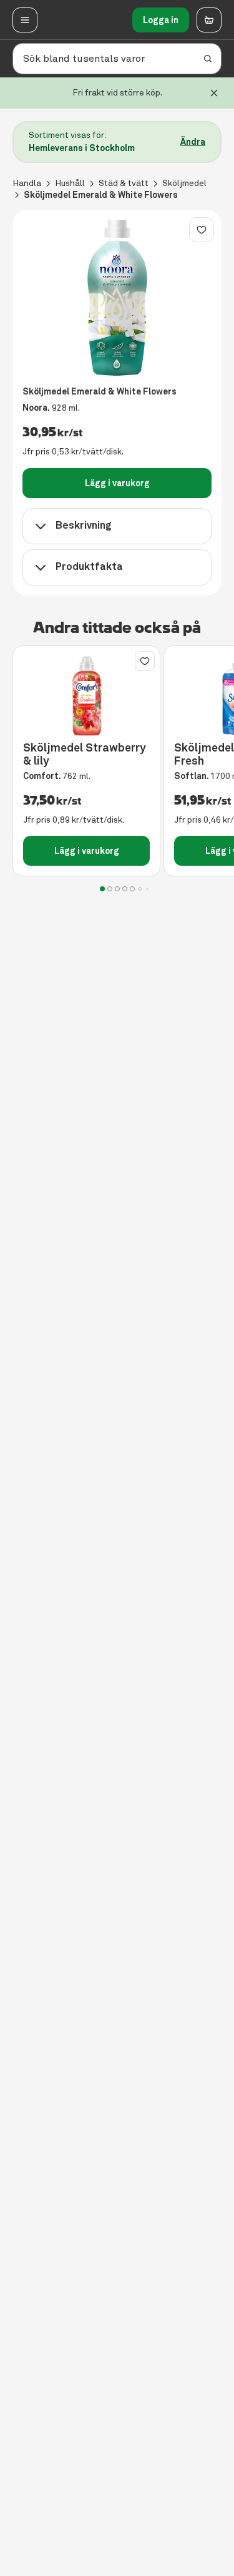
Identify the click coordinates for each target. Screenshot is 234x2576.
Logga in (161, 20)
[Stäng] (214, 93)
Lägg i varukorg (117, 483)
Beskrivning (84, 525)
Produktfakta (89, 566)
